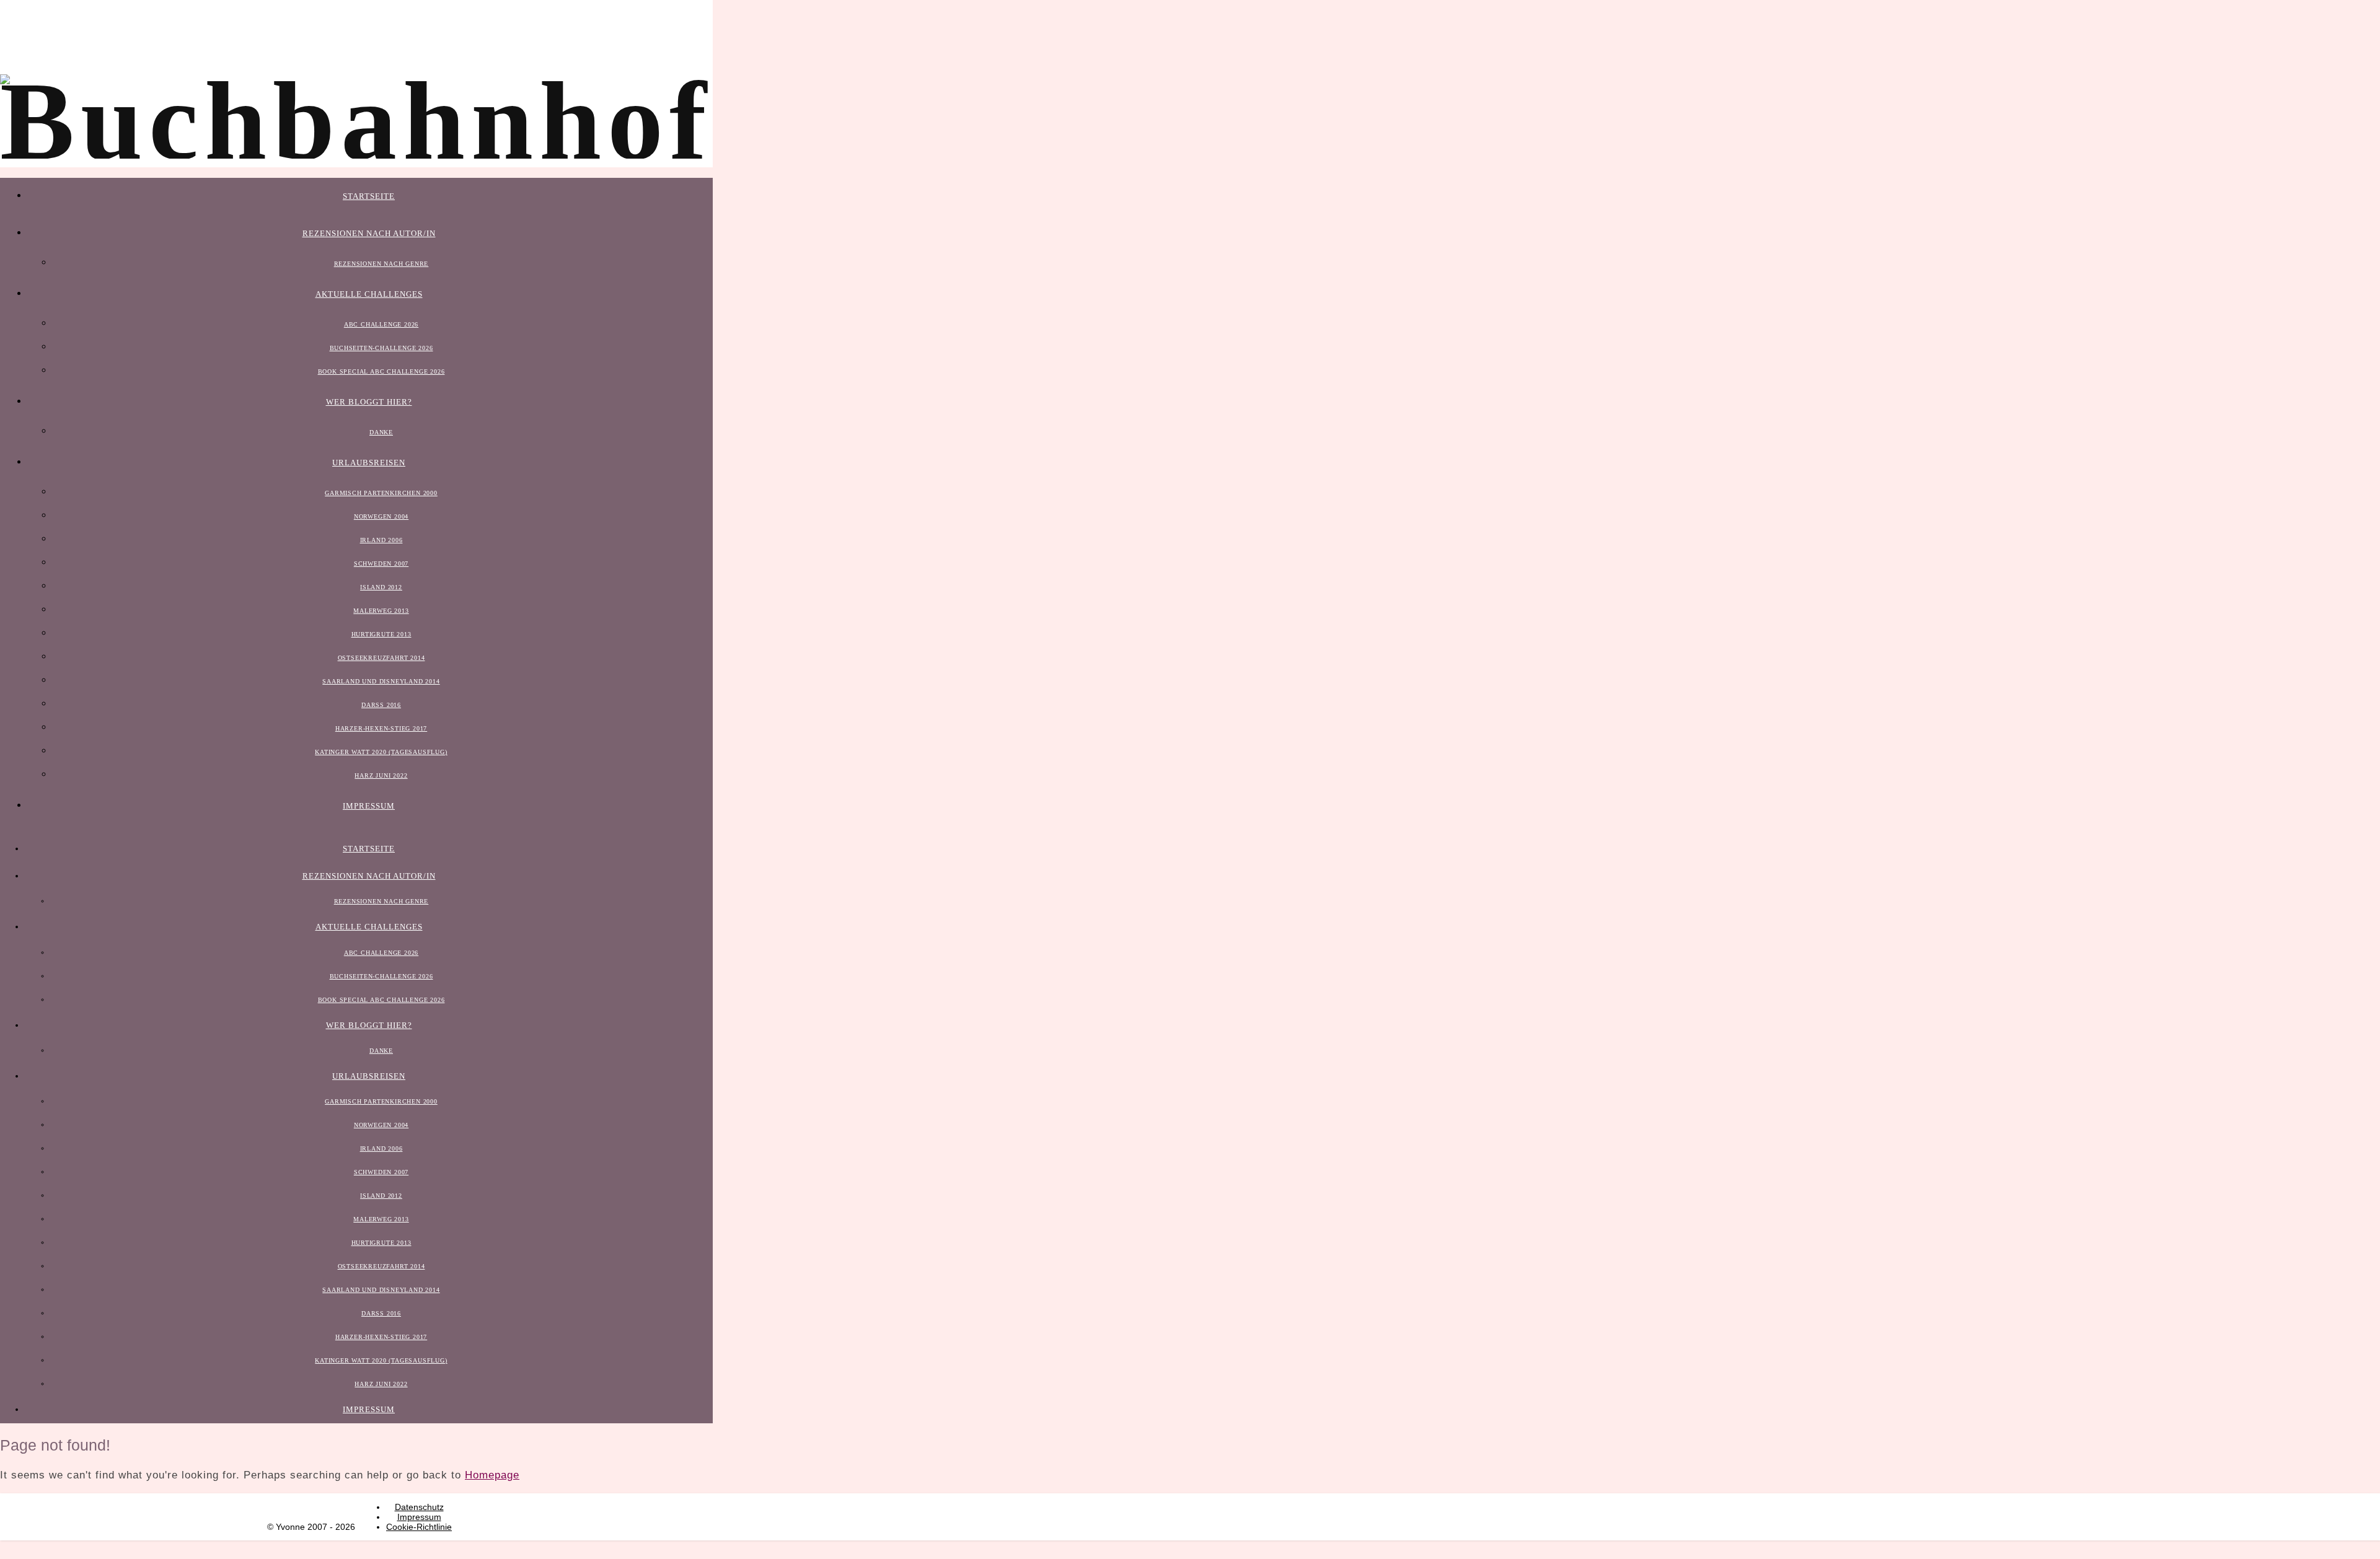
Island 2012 (381, 587)
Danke (381, 432)
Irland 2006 (381, 540)
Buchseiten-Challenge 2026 (381, 348)
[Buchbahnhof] (356, 121)
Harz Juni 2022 (381, 775)
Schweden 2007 (381, 564)
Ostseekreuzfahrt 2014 (381, 658)
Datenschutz (419, 1507)
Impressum (369, 806)
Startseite (369, 196)
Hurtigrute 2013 (381, 634)
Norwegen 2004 (381, 516)
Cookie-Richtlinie (419, 1527)
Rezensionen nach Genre (381, 264)
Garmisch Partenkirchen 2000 (381, 493)
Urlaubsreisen (369, 463)
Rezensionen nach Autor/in (369, 233)
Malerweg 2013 (381, 611)
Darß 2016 (381, 705)
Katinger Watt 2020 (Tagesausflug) (381, 752)
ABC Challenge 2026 (381, 324)
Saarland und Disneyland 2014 (381, 681)
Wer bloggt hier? (369, 402)
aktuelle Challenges (369, 294)
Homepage (492, 1475)
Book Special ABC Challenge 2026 (381, 371)
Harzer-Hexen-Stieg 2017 (381, 728)
